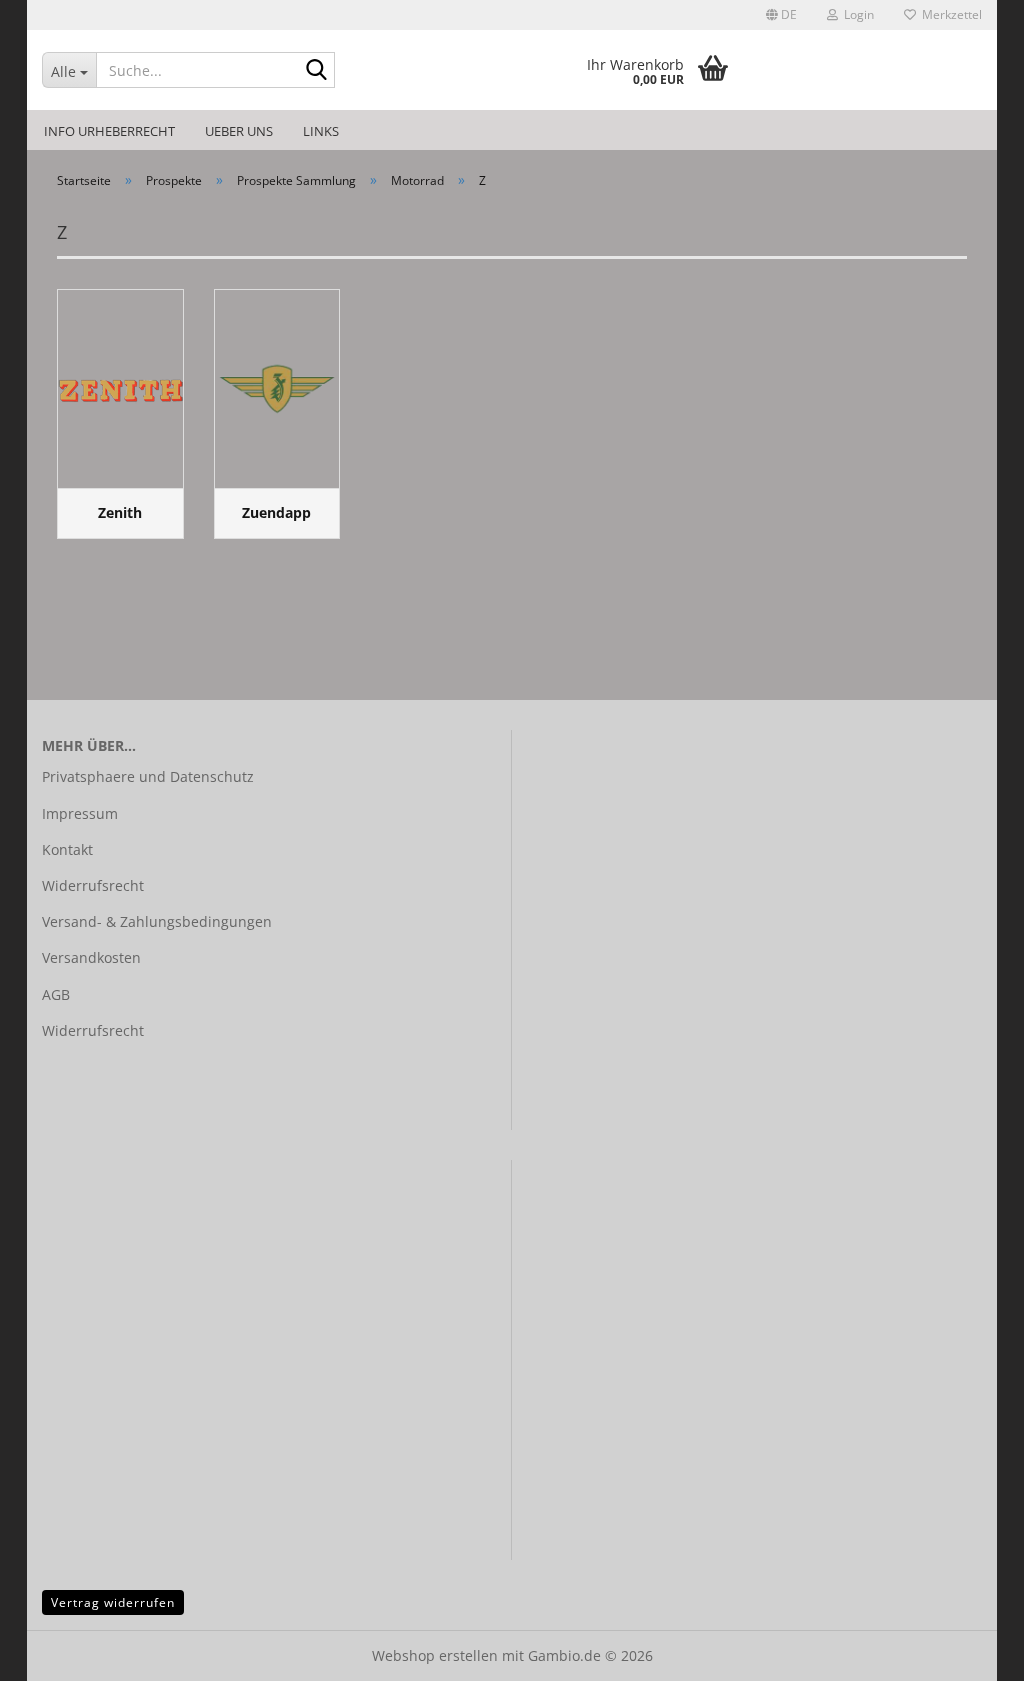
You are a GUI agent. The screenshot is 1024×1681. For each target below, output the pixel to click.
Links (321, 131)
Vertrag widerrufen (113, 1602)
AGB (56, 994)
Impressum (80, 813)
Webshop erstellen (435, 1655)
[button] (781, 15)
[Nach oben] (969, 1651)
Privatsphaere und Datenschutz (148, 776)
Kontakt (67, 849)
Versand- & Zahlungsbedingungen (157, 921)
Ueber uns (239, 131)
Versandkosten (91, 957)
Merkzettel (949, 14)
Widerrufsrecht (93, 885)
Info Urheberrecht (109, 131)
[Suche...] (316, 71)
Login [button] (856, 14)
